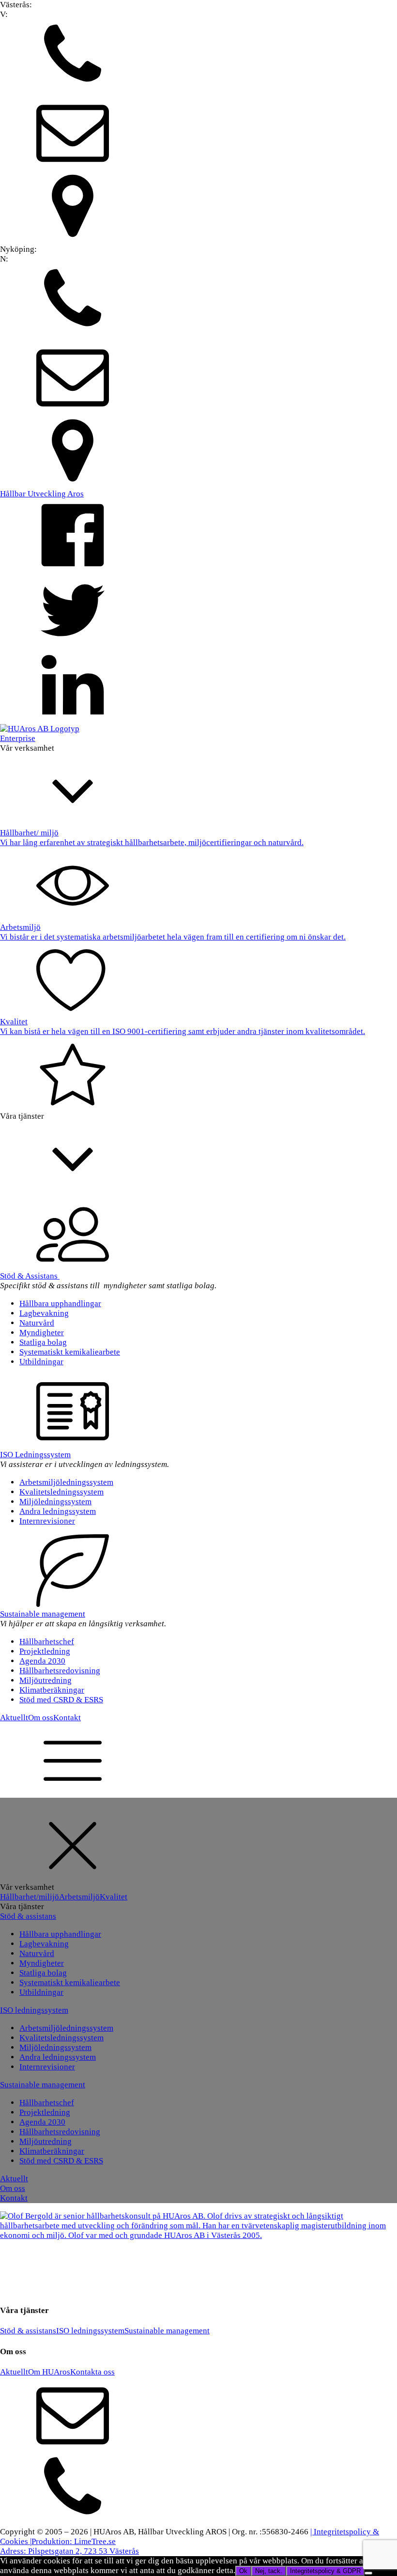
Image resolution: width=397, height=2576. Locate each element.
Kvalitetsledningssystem (61, 1492)
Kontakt (67, 1718)
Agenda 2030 (42, 1661)
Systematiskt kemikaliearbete (70, 1352)
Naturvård (37, 1323)
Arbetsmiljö (79, 1897)
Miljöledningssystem (55, 1502)
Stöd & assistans (28, 1916)
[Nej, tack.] (368, 2573)
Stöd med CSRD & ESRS (61, 1700)
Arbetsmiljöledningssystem (66, 1482)
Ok (243, 2571)
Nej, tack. (269, 2571)
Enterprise (18, 738)
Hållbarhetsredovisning (60, 1671)
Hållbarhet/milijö (30, 1897)
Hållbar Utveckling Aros (42, 494)
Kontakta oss (92, 2372)
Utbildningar (41, 1362)
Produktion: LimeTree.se (74, 2541)
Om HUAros (49, 2372)
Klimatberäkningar (52, 1690)
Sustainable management (43, 1614)
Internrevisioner (47, 1521)
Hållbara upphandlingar (60, 1303)
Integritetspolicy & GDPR (325, 2571)
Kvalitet (114, 1897)
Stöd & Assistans (30, 1276)
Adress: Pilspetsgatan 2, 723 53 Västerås (69, 2551)
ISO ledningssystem (34, 2010)
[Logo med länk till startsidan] (40, 729)
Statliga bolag (43, 1342)
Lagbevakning (44, 1313)
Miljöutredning (46, 1680)
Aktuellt (14, 1718)
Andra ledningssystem (58, 1511)
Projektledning (45, 1651)
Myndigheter (42, 1333)
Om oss (41, 1718)
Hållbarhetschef (47, 1642)
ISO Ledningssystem (35, 1455)
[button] (198, 57)
